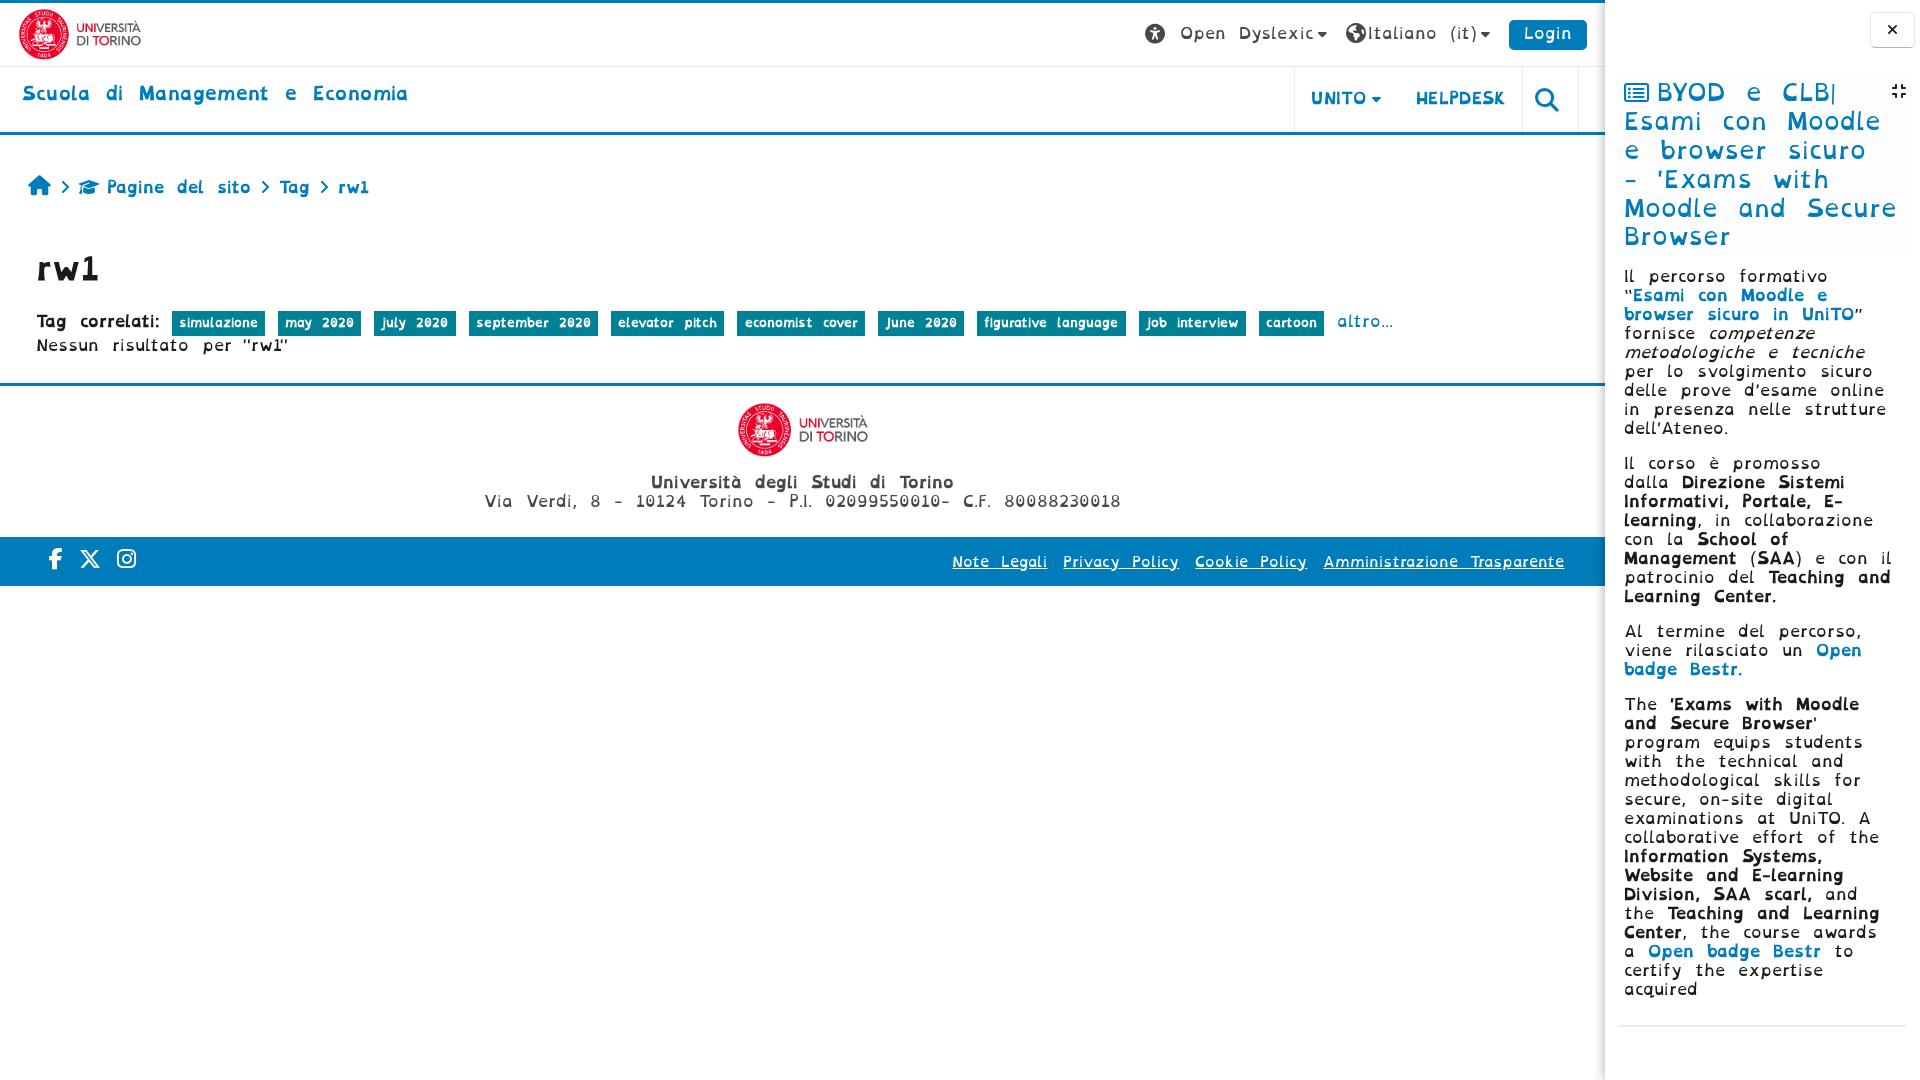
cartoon (1291, 322)
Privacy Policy (1121, 562)
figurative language (1051, 322)
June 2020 (921, 322)
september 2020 (533, 322)
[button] (1238, 34)
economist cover (801, 322)
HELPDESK (1461, 98)
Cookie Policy (1251, 562)
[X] (90, 559)
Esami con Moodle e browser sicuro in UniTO (1739, 305)
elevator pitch (667, 322)
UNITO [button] (1338, 98)
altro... (1365, 321)
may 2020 (319, 322)
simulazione (218, 322)
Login (1548, 33)
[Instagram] (126, 559)
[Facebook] (56, 559)
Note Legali (999, 562)
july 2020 (414, 322)
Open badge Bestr (1734, 951)
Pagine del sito (179, 187)
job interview (1192, 322)
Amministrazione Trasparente (1443, 562)
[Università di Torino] (80, 33)
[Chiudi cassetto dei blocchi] (1892, 30)
